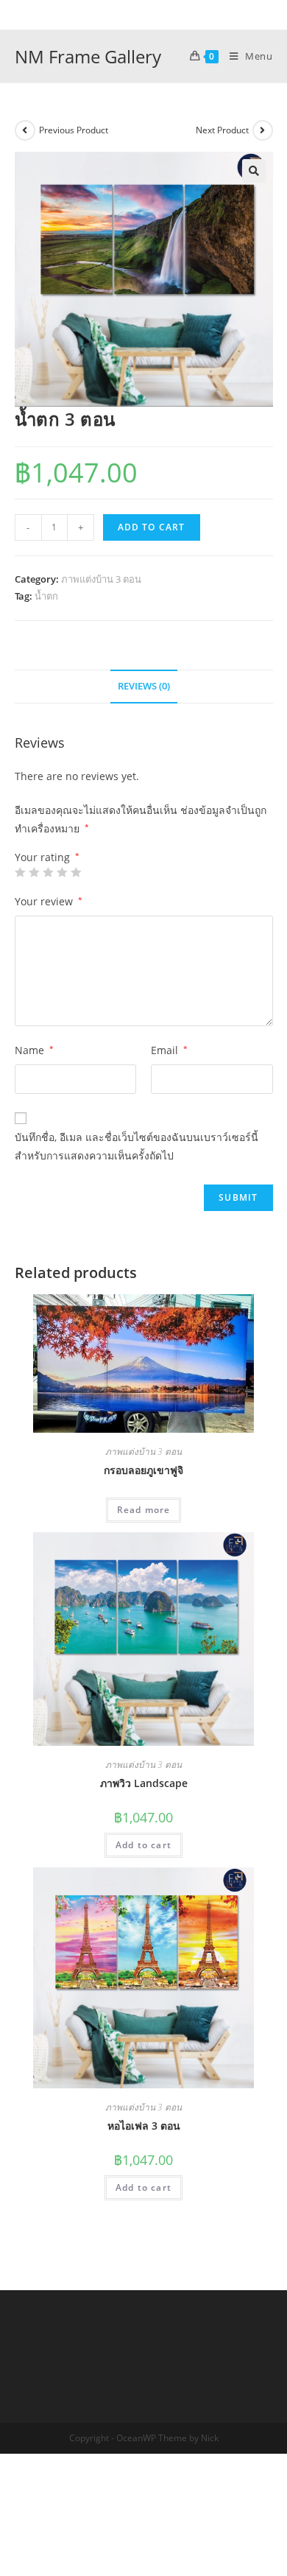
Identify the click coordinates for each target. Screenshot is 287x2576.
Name (34, 1050)
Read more (144, 1510)
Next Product (222, 130)
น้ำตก (46, 596)
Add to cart (152, 527)
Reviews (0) (144, 686)
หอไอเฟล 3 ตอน (144, 2126)
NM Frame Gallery (88, 56)
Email (169, 1050)
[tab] (144, 687)
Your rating (47, 857)
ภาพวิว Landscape (144, 1783)
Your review (49, 901)
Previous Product (74, 130)
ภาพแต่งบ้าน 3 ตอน (101, 579)
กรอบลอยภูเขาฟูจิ (143, 1470)
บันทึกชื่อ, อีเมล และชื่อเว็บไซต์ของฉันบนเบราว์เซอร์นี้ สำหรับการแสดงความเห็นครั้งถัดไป (137, 1146)
